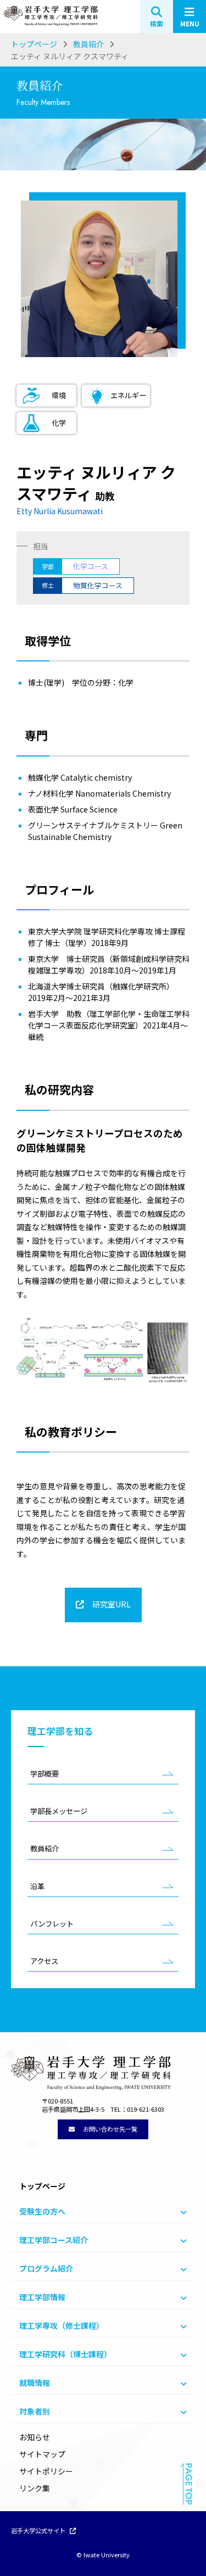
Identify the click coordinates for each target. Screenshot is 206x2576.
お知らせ (35, 2437)
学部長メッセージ (59, 1811)
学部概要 (44, 1774)
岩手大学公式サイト (39, 2531)
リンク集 (35, 2488)
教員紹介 (44, 1848)
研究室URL (111, 1604)
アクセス (44, 1961)
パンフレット (52, 1924)
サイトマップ (42, 2454)
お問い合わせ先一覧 (109, 2129)
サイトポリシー (46, 2471)
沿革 (37, 1886)
